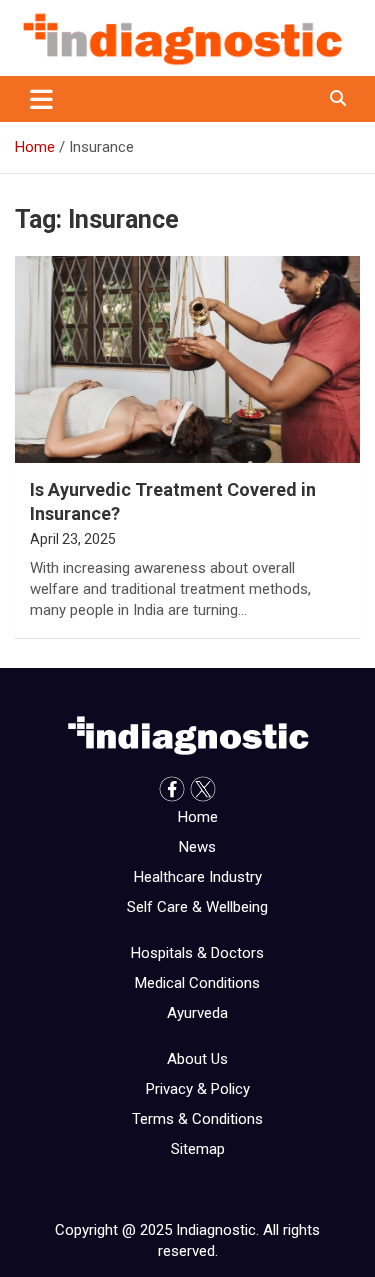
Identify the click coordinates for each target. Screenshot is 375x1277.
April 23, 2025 (73, 539)
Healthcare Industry (198, 877)
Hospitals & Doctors (197, 953)
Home (198, 817)
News (197, 847)
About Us (197, 1059)
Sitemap (198, 1149)
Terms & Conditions (197, 1119)
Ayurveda (197, 1013)
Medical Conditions (197, 983)
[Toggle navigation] (41, 99)
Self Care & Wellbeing (197, 907)
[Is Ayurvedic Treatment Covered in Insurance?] (187, 360)
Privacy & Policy (198, 1089)
